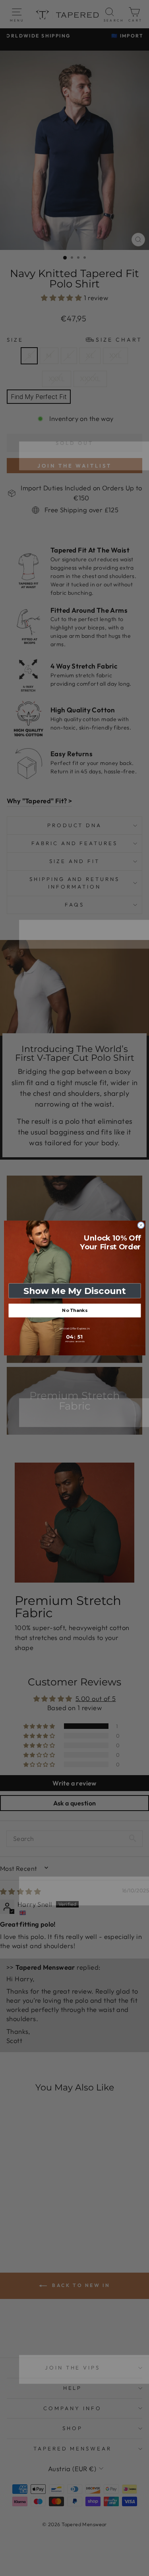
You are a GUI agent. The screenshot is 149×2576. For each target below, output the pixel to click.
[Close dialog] (141, 1225)
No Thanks (74, 1311)
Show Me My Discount (74, 1291)
